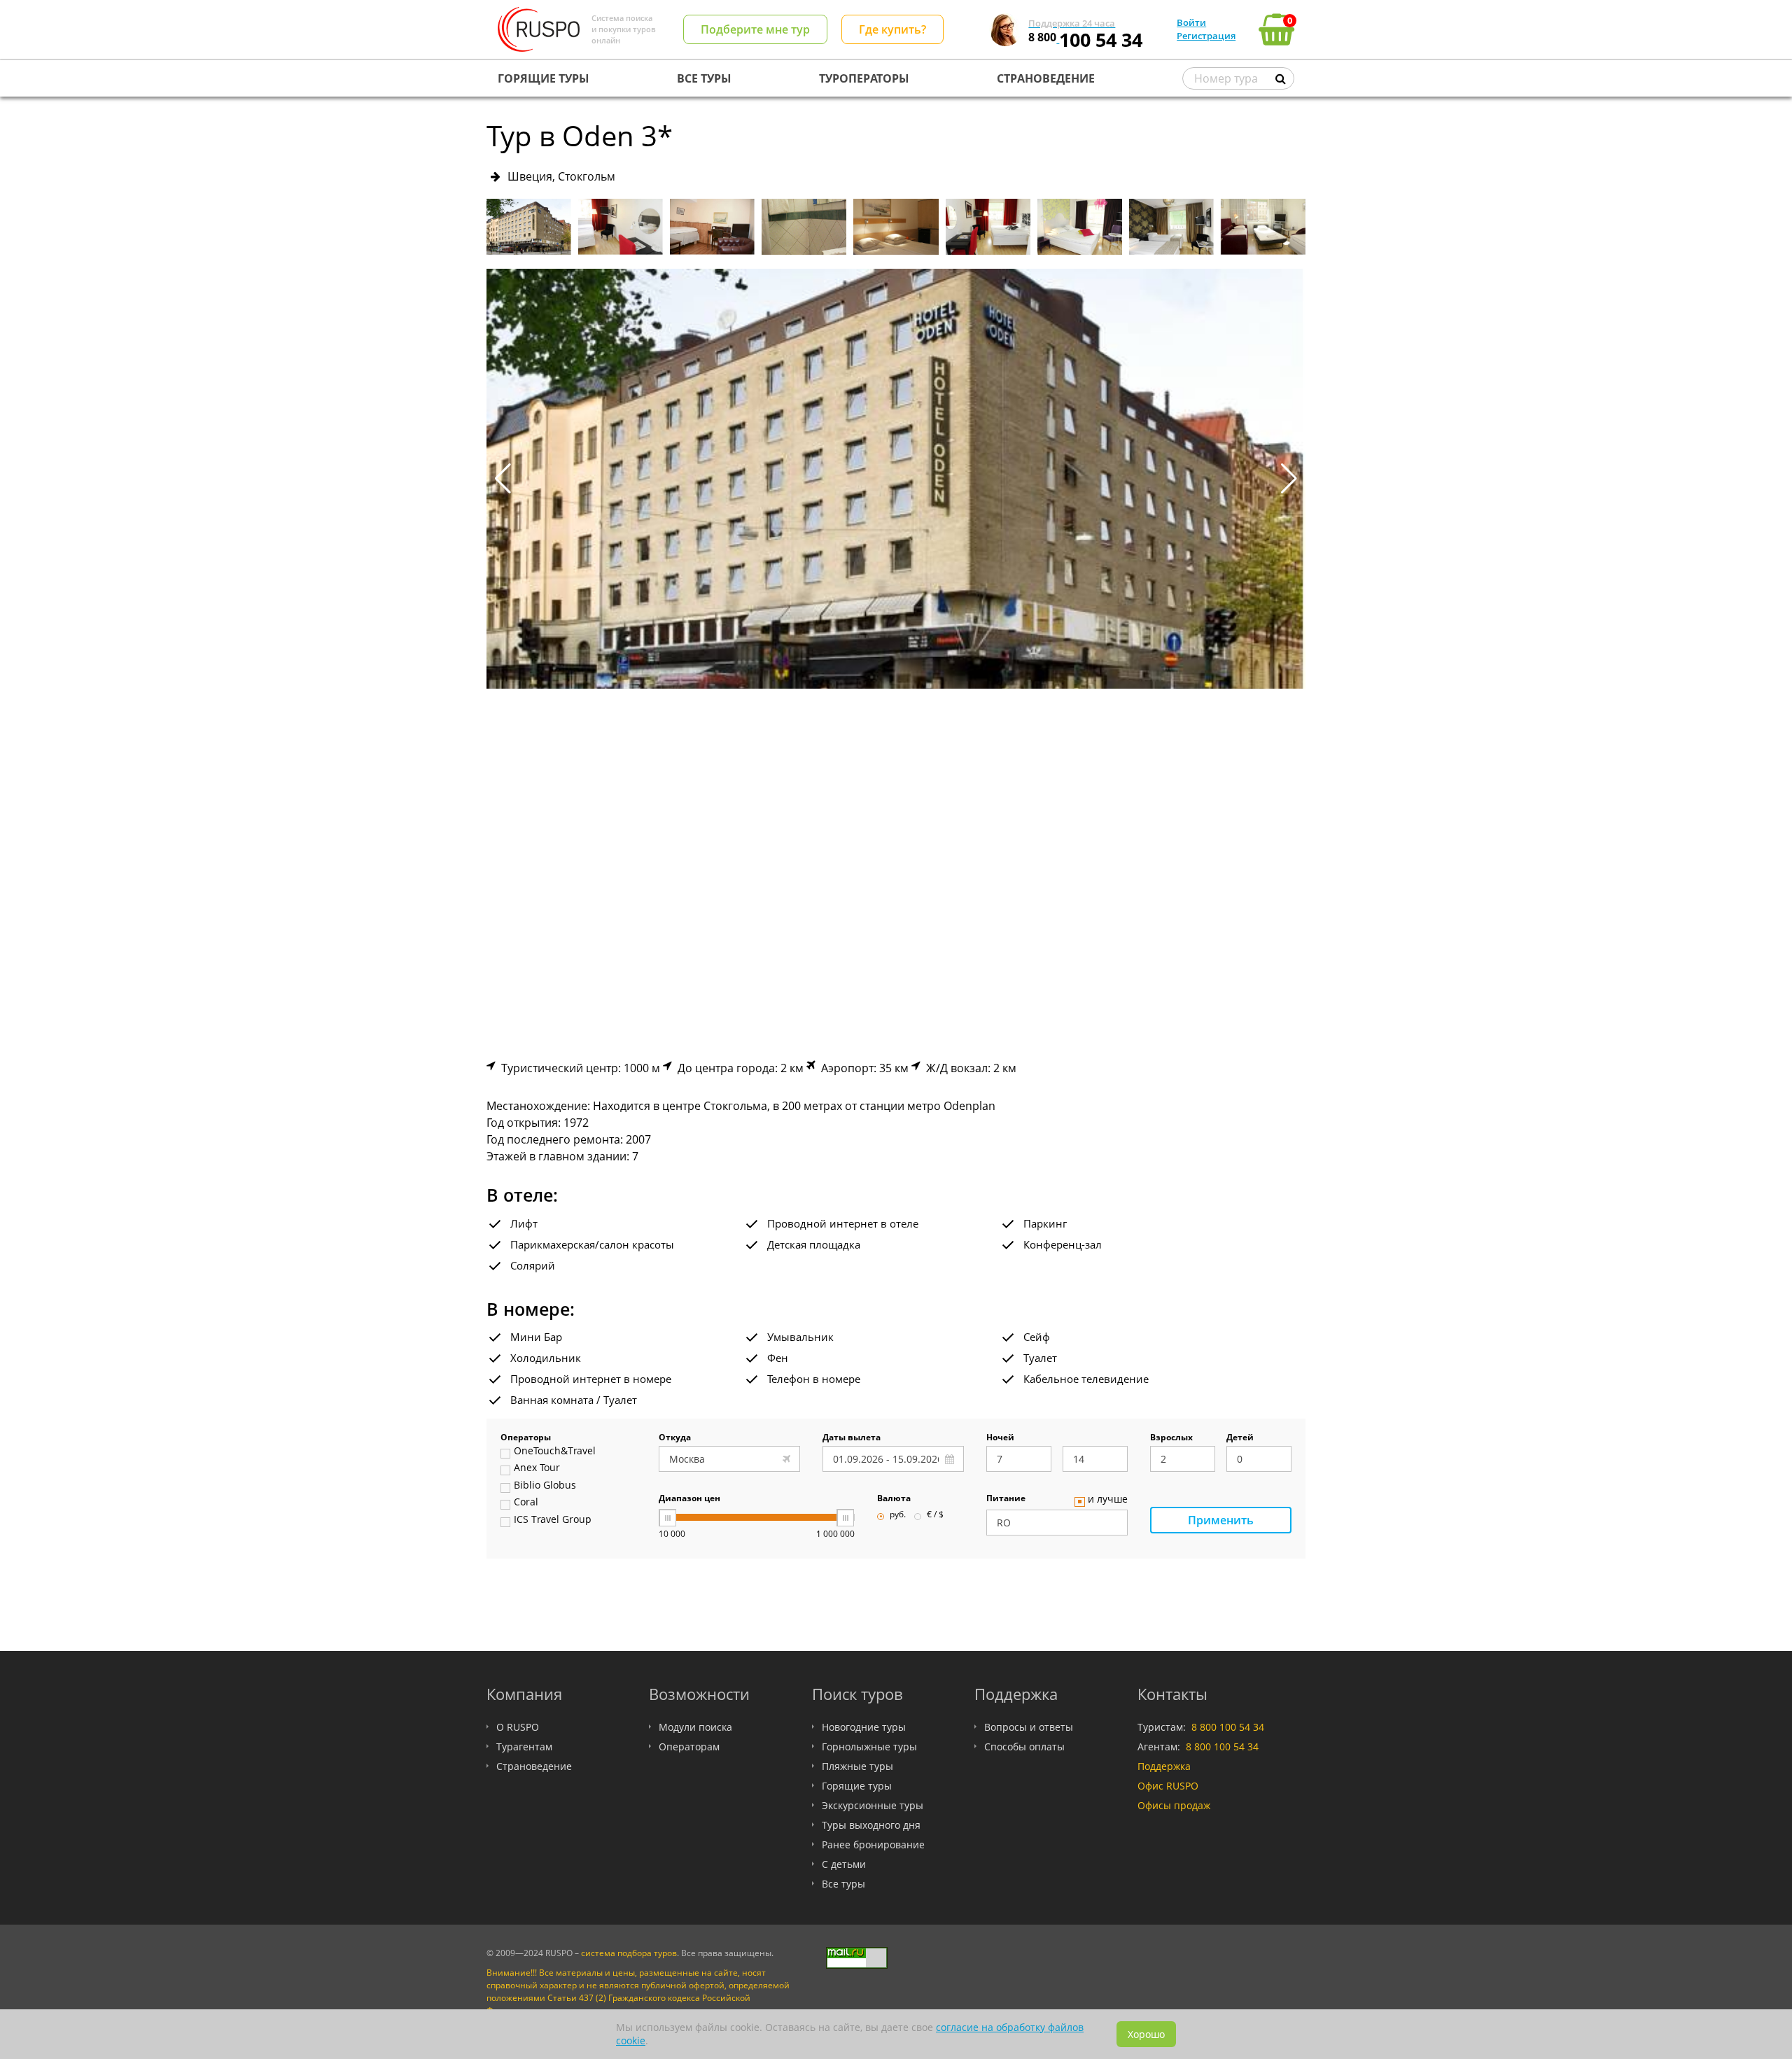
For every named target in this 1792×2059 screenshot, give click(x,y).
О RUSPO (518, 1727)
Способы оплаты (1024, 1747)
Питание (1006, 1499)
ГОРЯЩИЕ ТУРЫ (544, 78)
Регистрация (1206, 36)
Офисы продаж (1174, 1805)
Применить (1221, 1520)
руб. (898, 1515)
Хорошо (1146, 2034)
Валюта (894, 1499)
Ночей (1000, 1438)
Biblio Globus (545, 1486)
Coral (526, 1503)
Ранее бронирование (873, 1844)
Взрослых (1171, 1438)
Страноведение (534, 1766)
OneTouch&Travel (555, 1452)
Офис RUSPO (1168, 1786)
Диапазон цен (689, 1499)
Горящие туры (857, 1786)
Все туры (843, 1884)
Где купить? (892, 29)
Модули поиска (695, 1727)
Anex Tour (537, 1468)
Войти (1191, 22)
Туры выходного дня (871, 1825)
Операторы (526, 1438)
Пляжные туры (857, 1766)
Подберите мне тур (755, 29)
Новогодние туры (864, 1727)
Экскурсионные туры (873, 1805)
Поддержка (1164, 1766)
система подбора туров (629, 1953)
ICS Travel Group (553, 1520)
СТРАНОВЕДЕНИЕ (1046, 78)
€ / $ (935, 1515)
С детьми (844, 1864)
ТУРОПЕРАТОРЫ (864, 78)
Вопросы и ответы (1029, 1727)
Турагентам (524, 1747)
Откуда (675, 1438)
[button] (1289, 479)
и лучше (1108, 1500)
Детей (1240, 1438)
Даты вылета (852, 1438)
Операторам (689, 1747)
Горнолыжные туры (869, 1747)
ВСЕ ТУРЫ (704, 78)
